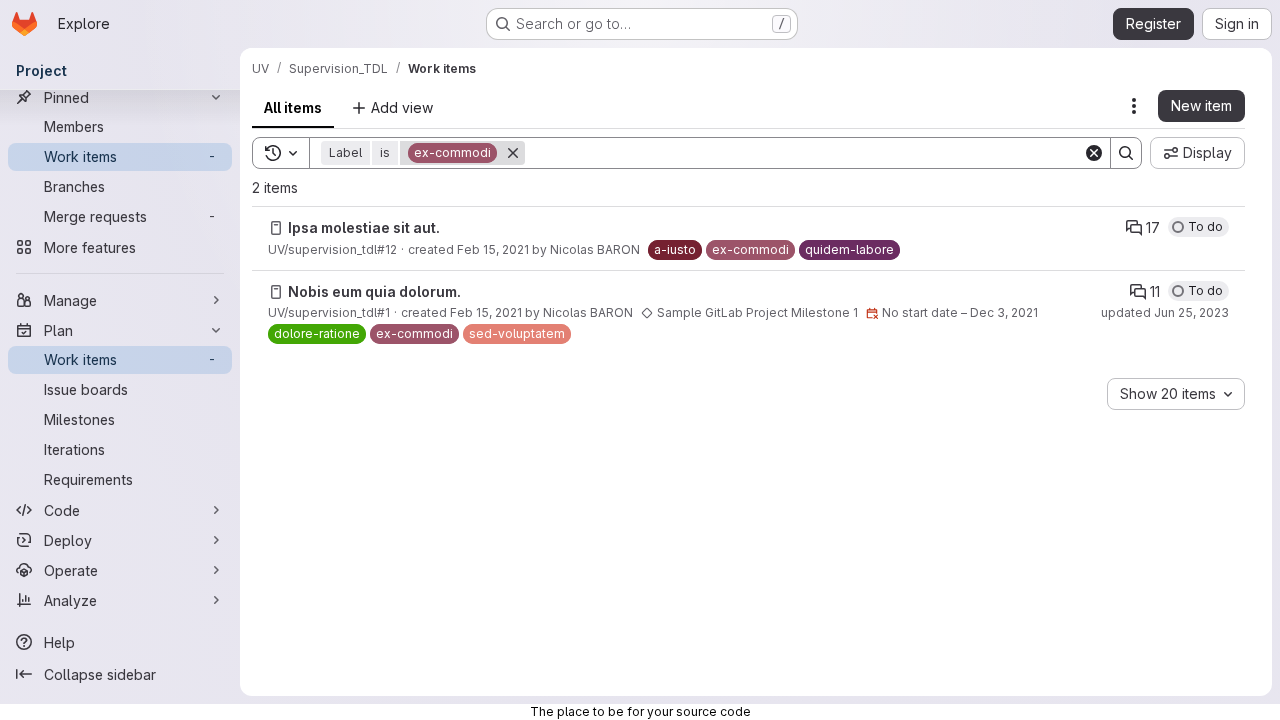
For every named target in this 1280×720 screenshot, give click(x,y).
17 (1153, 227)
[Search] (1126, 153)
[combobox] (1176, 394)
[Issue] (276, 228)
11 (1155, 291)
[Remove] (513, 153)
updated (1165, 312)
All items (293, 107)
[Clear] (1094, 153)
